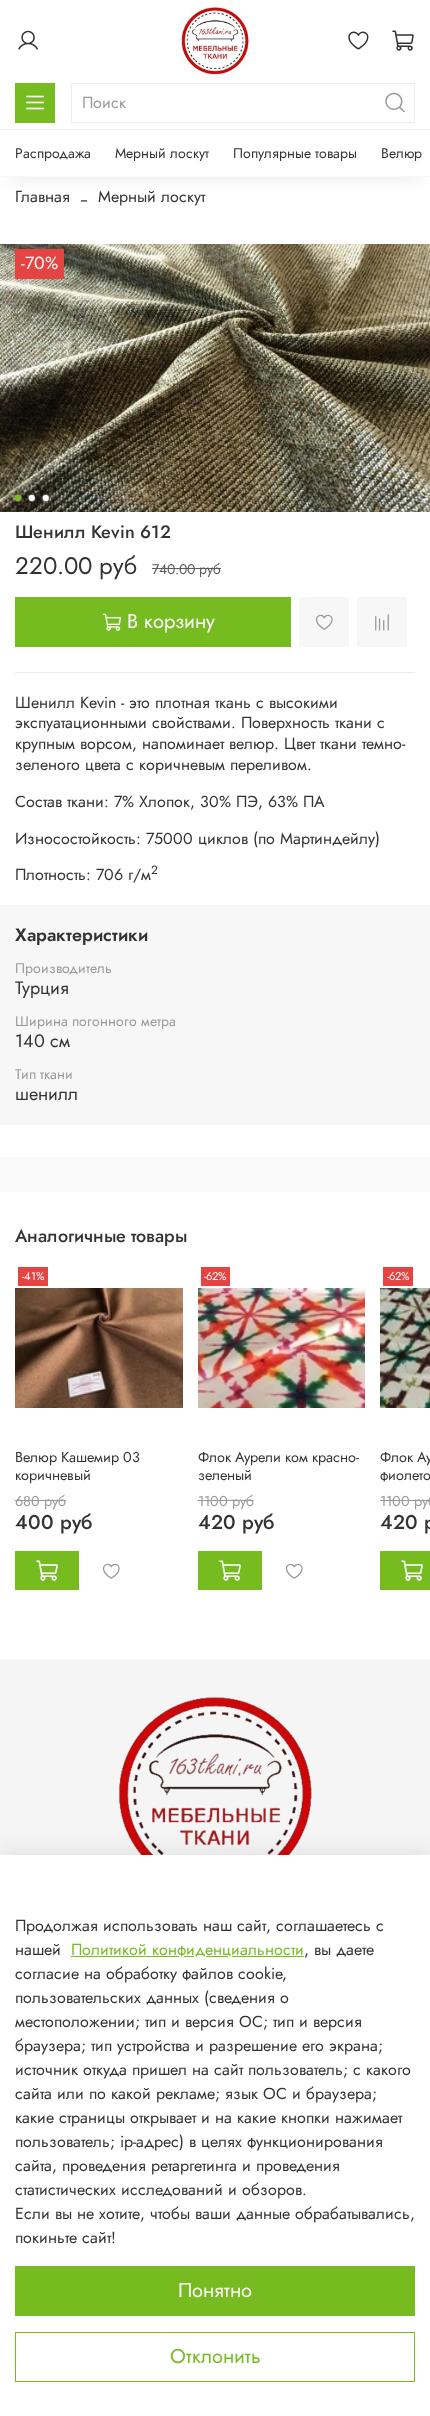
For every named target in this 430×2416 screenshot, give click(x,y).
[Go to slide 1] (18, 498)
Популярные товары (295, 153)
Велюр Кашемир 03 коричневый (77, 1465)
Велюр (401, 153)
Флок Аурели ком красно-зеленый (278, 1465)
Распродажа (53, 153)
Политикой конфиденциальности (187, 1949)
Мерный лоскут (162, 153)
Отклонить (215, 2356)
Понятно (215, 2290)
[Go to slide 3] (46, 498)
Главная (42, 196)
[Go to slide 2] (32, 498)
